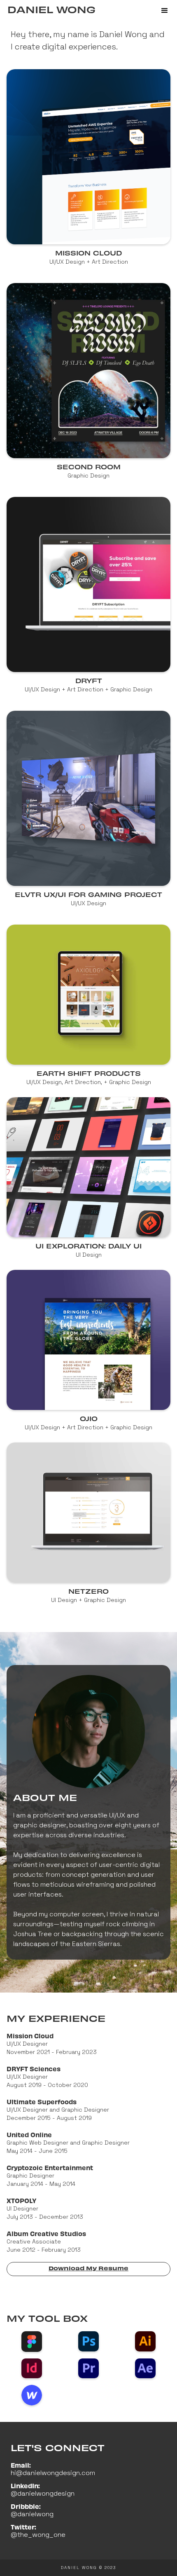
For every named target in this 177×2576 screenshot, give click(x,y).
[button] (165, 11)
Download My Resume (88, 2268)
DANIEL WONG (51, 9)
